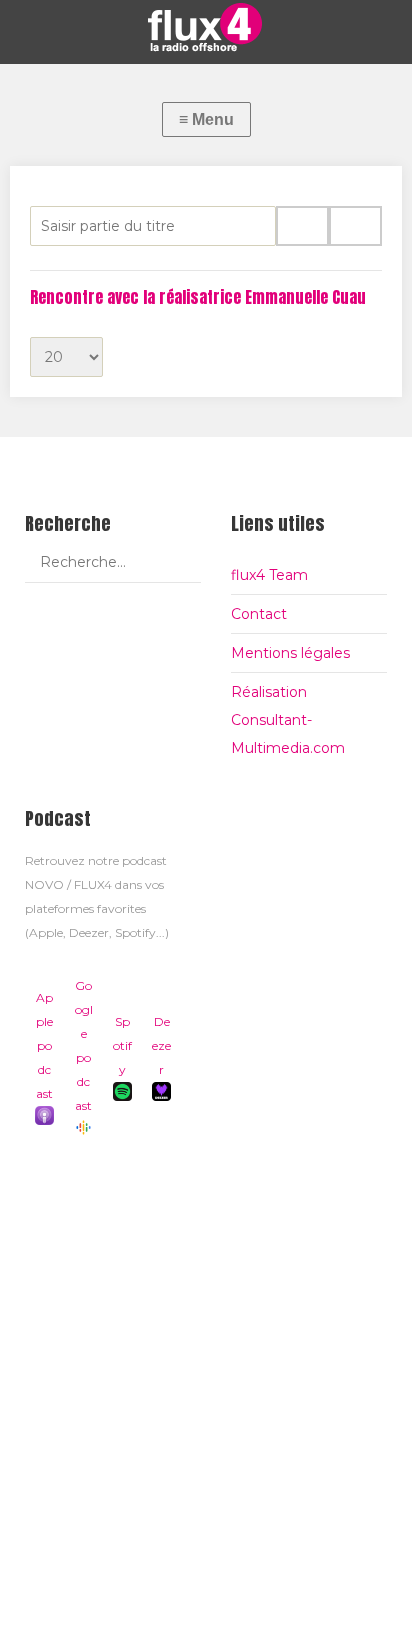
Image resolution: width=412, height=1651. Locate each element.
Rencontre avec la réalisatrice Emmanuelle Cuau (198, 297)
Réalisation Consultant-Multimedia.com (288, 720)
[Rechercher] (302, 226)
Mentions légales (290, 653)
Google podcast (84, 1045)
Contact (259, 614)
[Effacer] (355, 226)
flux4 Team (269, 575)
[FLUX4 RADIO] (206, 27)
